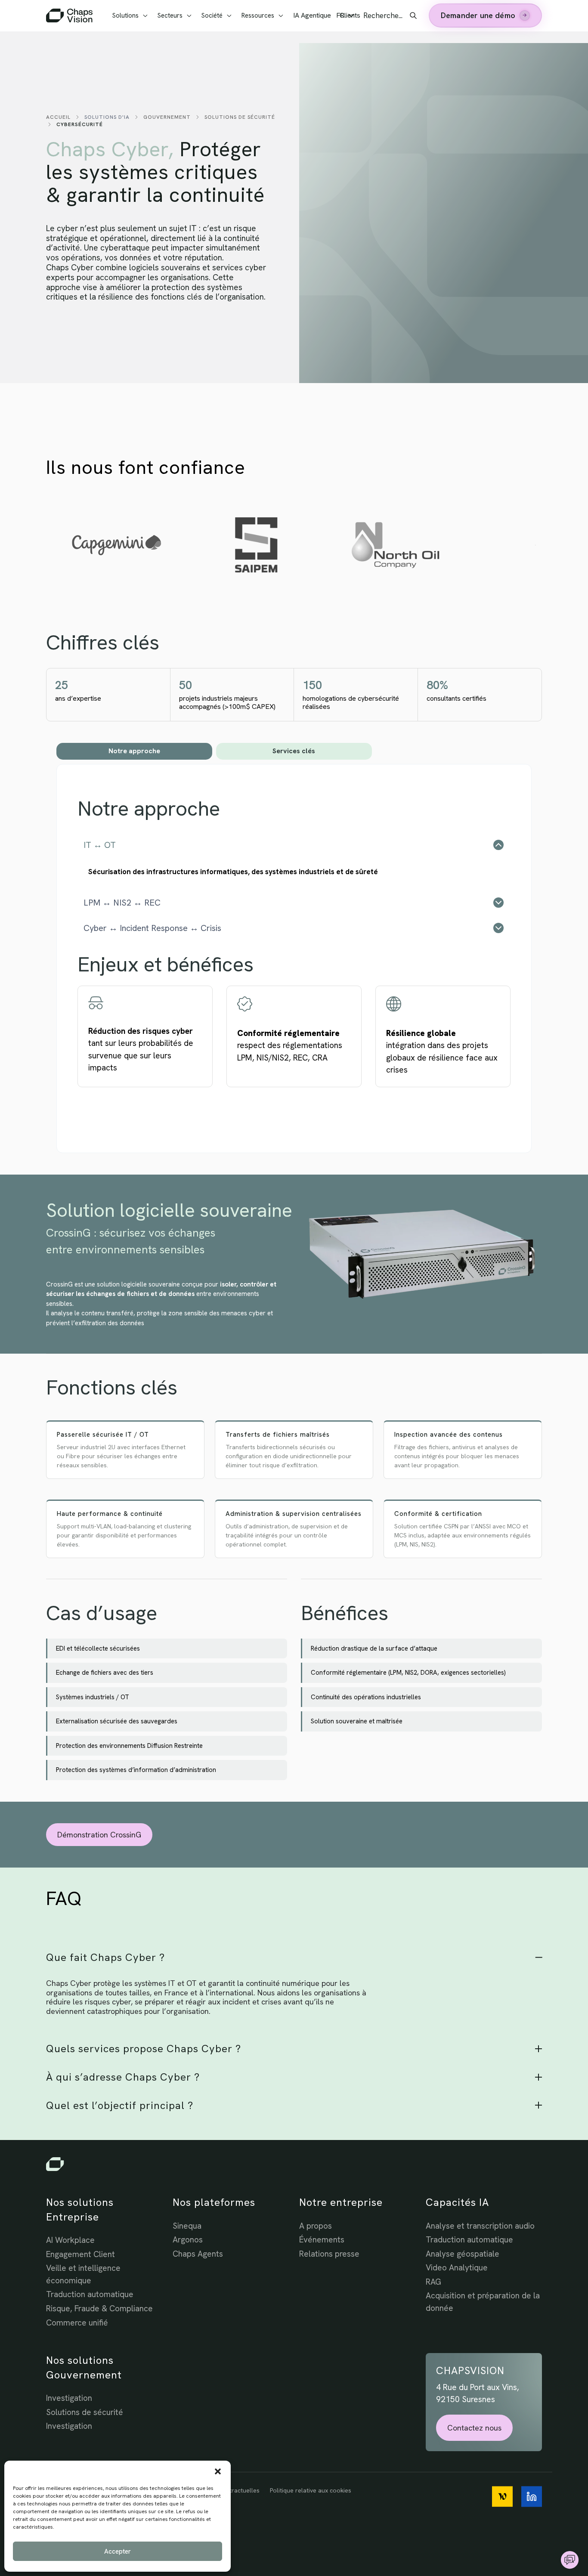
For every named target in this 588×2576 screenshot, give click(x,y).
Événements (322, 2240)
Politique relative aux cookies (311, 2490)
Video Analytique (457, 2268)
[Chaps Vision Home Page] (70, 15)
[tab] (134, 751)
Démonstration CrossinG (99, 1835)
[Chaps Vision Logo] (294, 2164)
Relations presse (329, 2254)
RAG (433, 2282)
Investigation (69, 2398)
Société (212, 15)
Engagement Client (80, 2254)
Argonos (188, 2240)
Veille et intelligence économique (83, 2274)
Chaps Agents (198, 2254)
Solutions (125, 15)
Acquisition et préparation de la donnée (483, 2302)
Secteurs (170, 15)
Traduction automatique (90, 2294)
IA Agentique (312, 15)
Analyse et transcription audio (480, 2226)
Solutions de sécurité (240, 117)
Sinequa (187, 2226)
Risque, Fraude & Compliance (99, 2309)
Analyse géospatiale (463, 2254)
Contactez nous (474, 2428)
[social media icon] (502, 2497)
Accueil (58, 117)
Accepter (118, 2551)
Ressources (258, 15)
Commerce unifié (77, 2323)
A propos (316, 2226)
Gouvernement (167, 117)
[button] (218, 2471)
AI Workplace (70, 2240)
